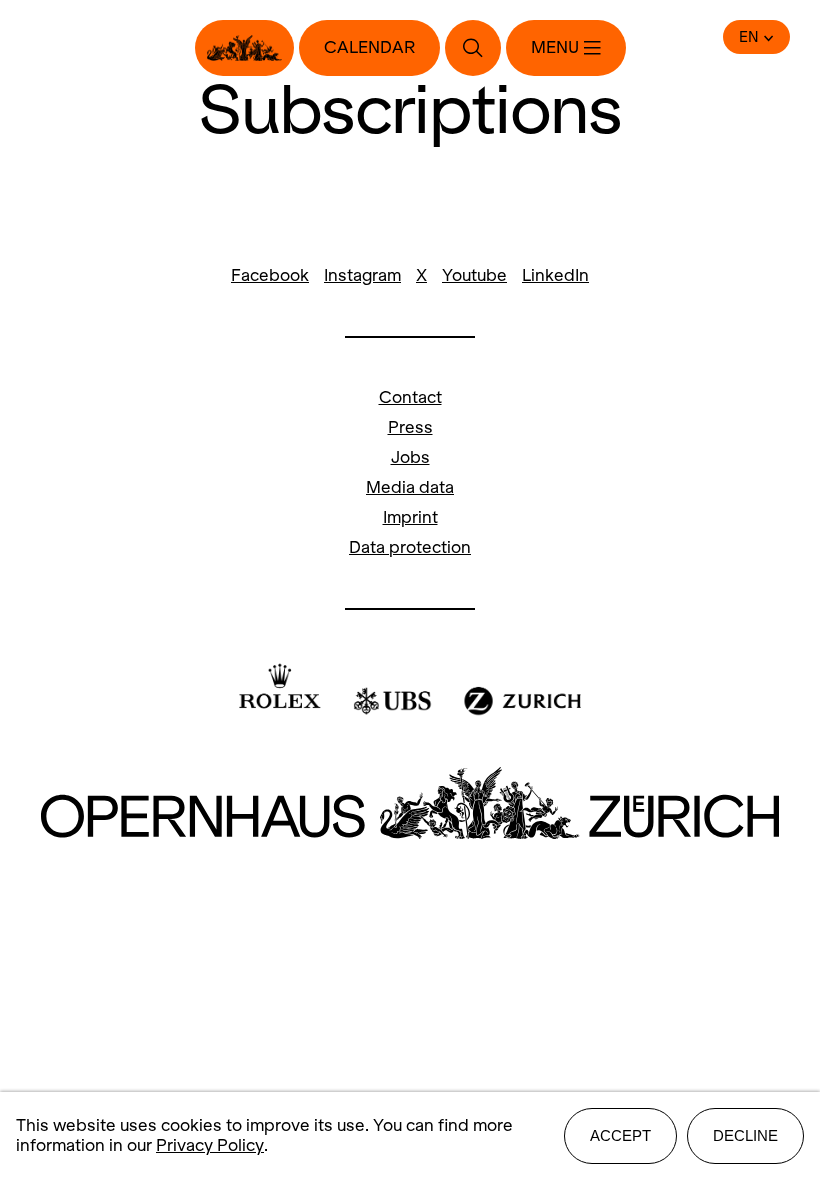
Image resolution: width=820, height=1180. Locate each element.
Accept (620, 1135)
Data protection (410, 547)
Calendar (369, 47)
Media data (410, 487)
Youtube (474, 275)
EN (749, 37)
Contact (410, 397)
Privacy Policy (210, 1145)
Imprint (410, 517)
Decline (745, 1135)
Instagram (362, 275)
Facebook (270, 275)
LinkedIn (555, 275)
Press (410, 427)
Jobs (410, 457)
